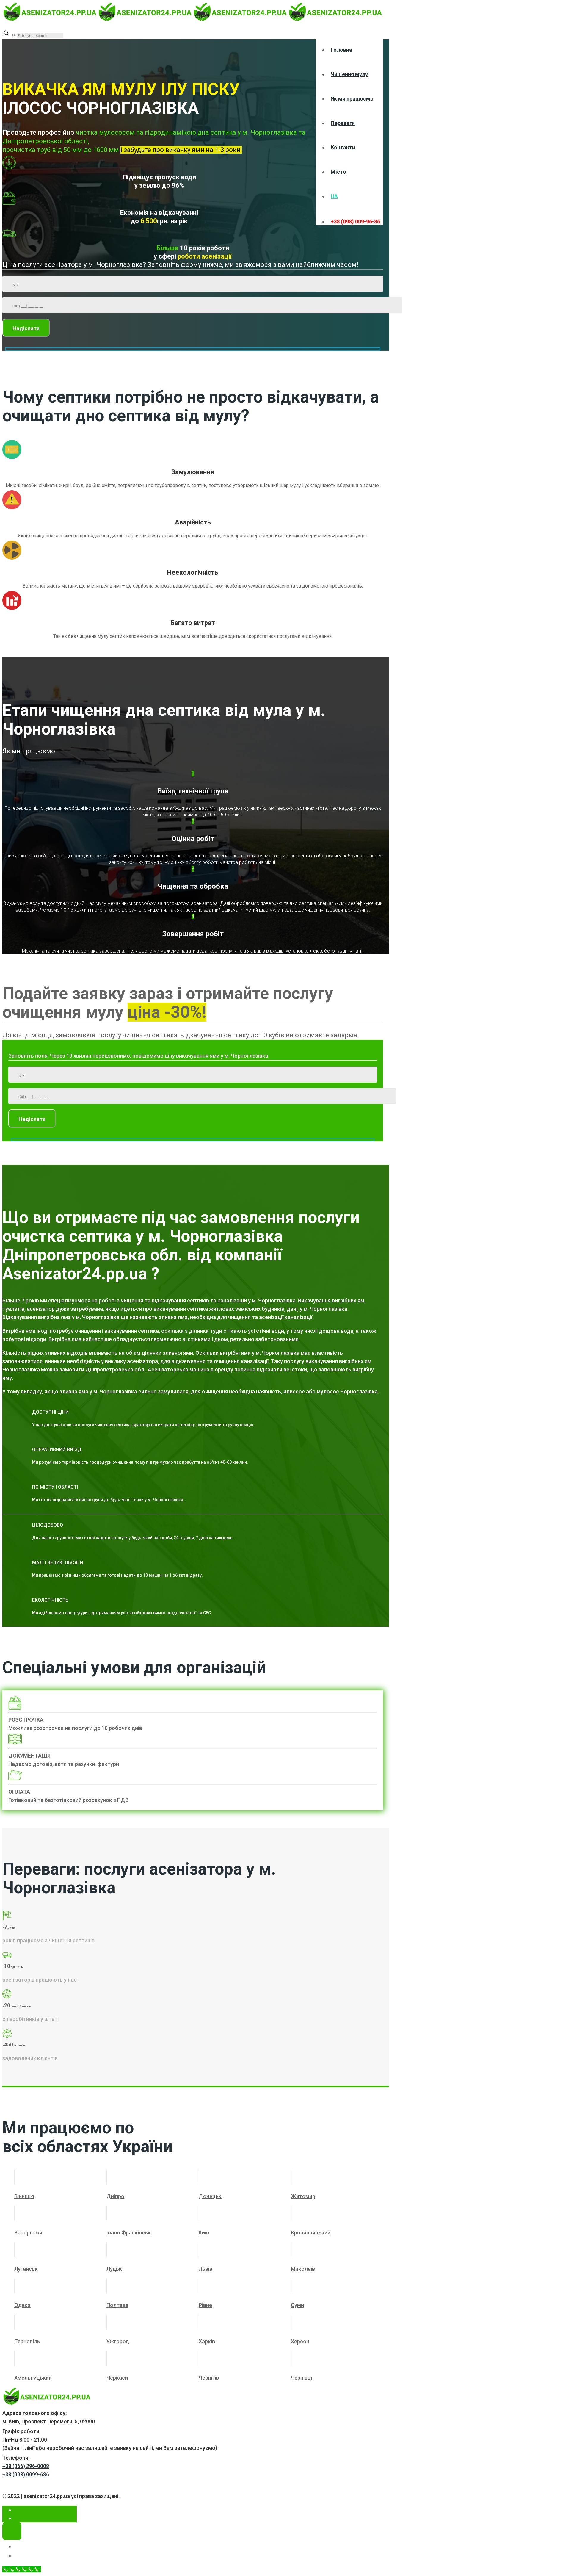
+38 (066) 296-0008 (26, 2466)
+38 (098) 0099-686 (26, 2474)
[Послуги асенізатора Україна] (193, 19)
